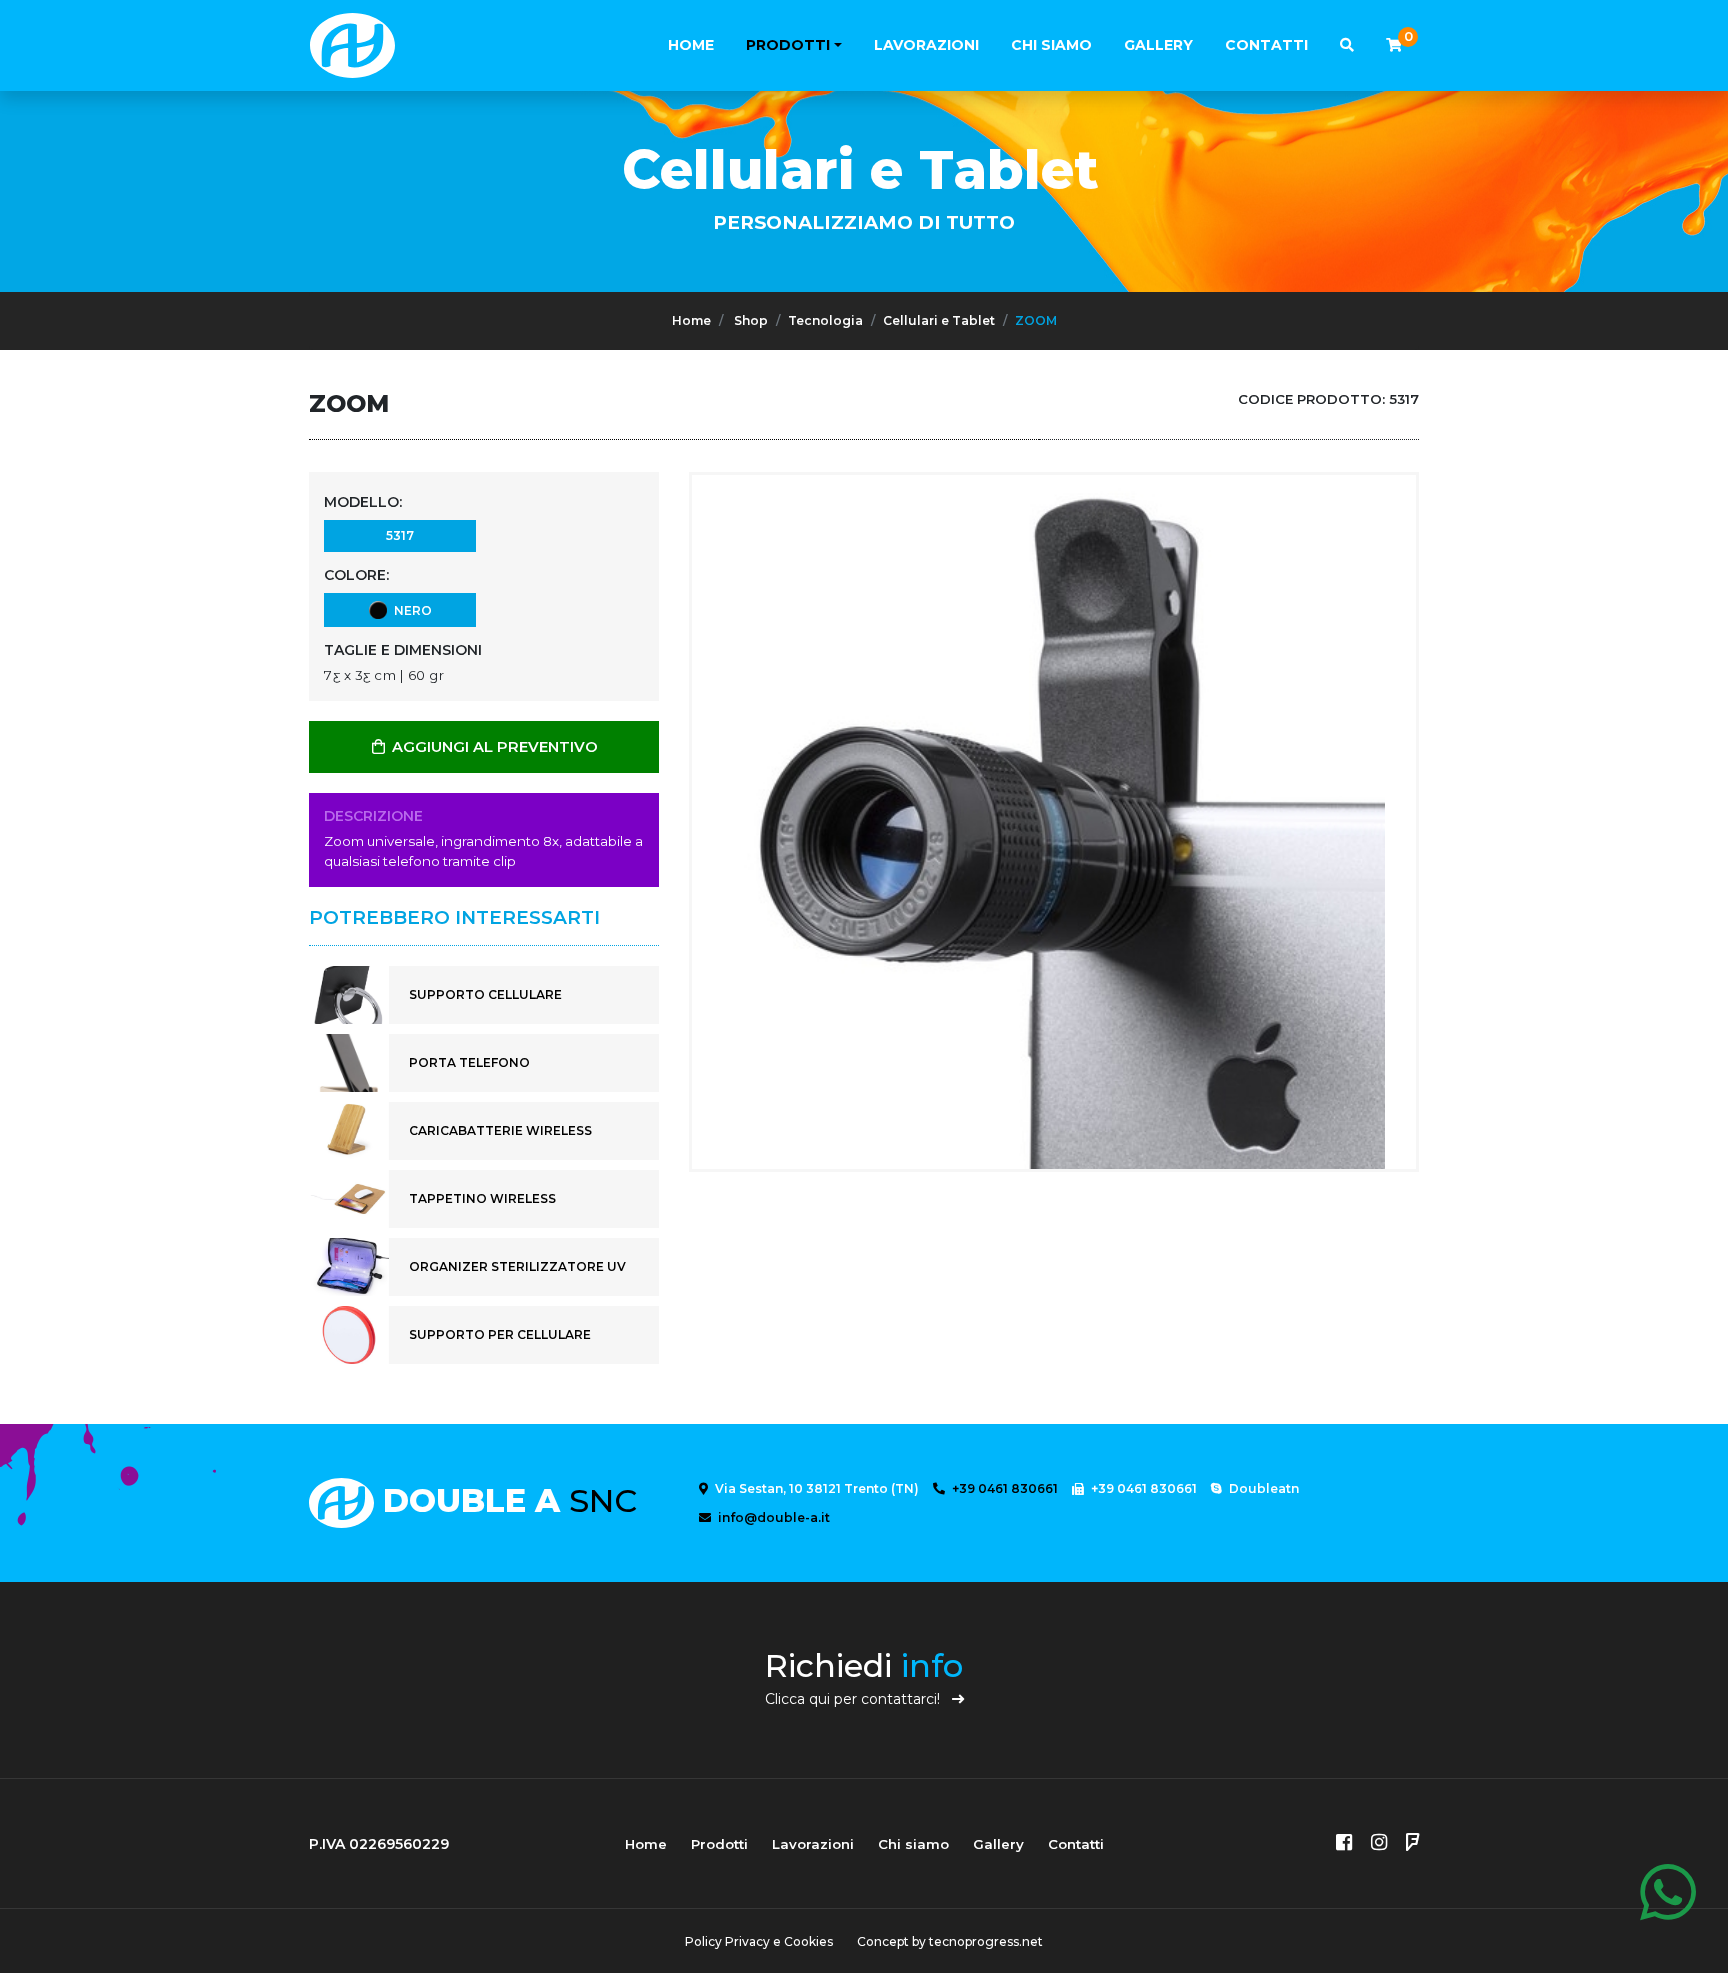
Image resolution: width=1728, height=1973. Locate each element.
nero (410, 610)
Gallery (1158, 45)
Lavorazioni (926, 45)
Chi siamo (1051, 45)
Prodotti (788, 45)
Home (691, 45)
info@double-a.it (772, 1517)
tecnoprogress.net (986, 1941)
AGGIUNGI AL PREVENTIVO (493, 747)
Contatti (1266, 45)
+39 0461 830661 (1003, 1488)
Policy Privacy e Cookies (759, 1941)
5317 (400, 535)
